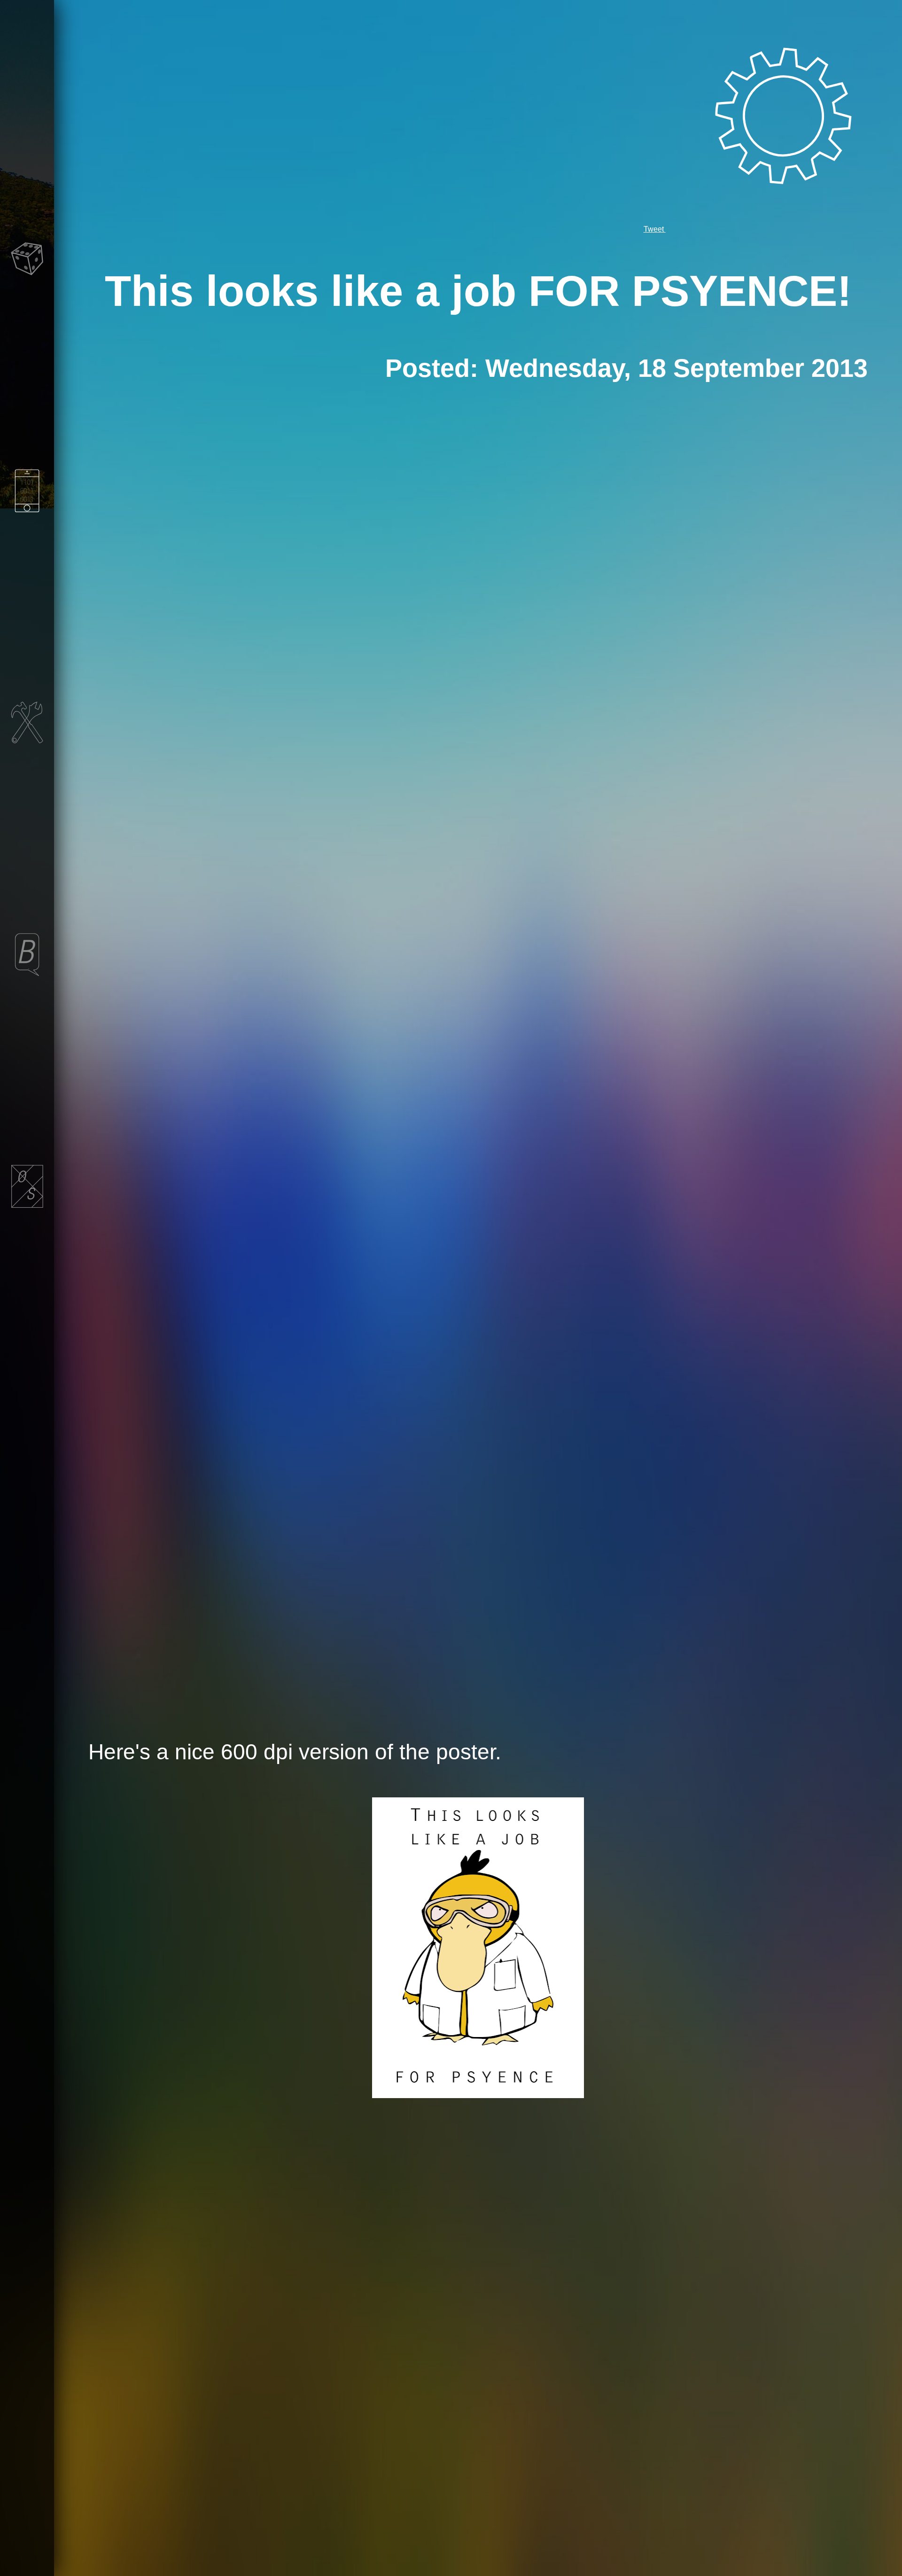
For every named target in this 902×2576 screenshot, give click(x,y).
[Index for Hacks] (27, 580)
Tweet (655, 229)
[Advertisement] (478, 452)
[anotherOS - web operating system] (27, 1275)
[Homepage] (27, 116)
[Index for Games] (27, 347)
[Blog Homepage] (27, 1043)
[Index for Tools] (27, 811)
